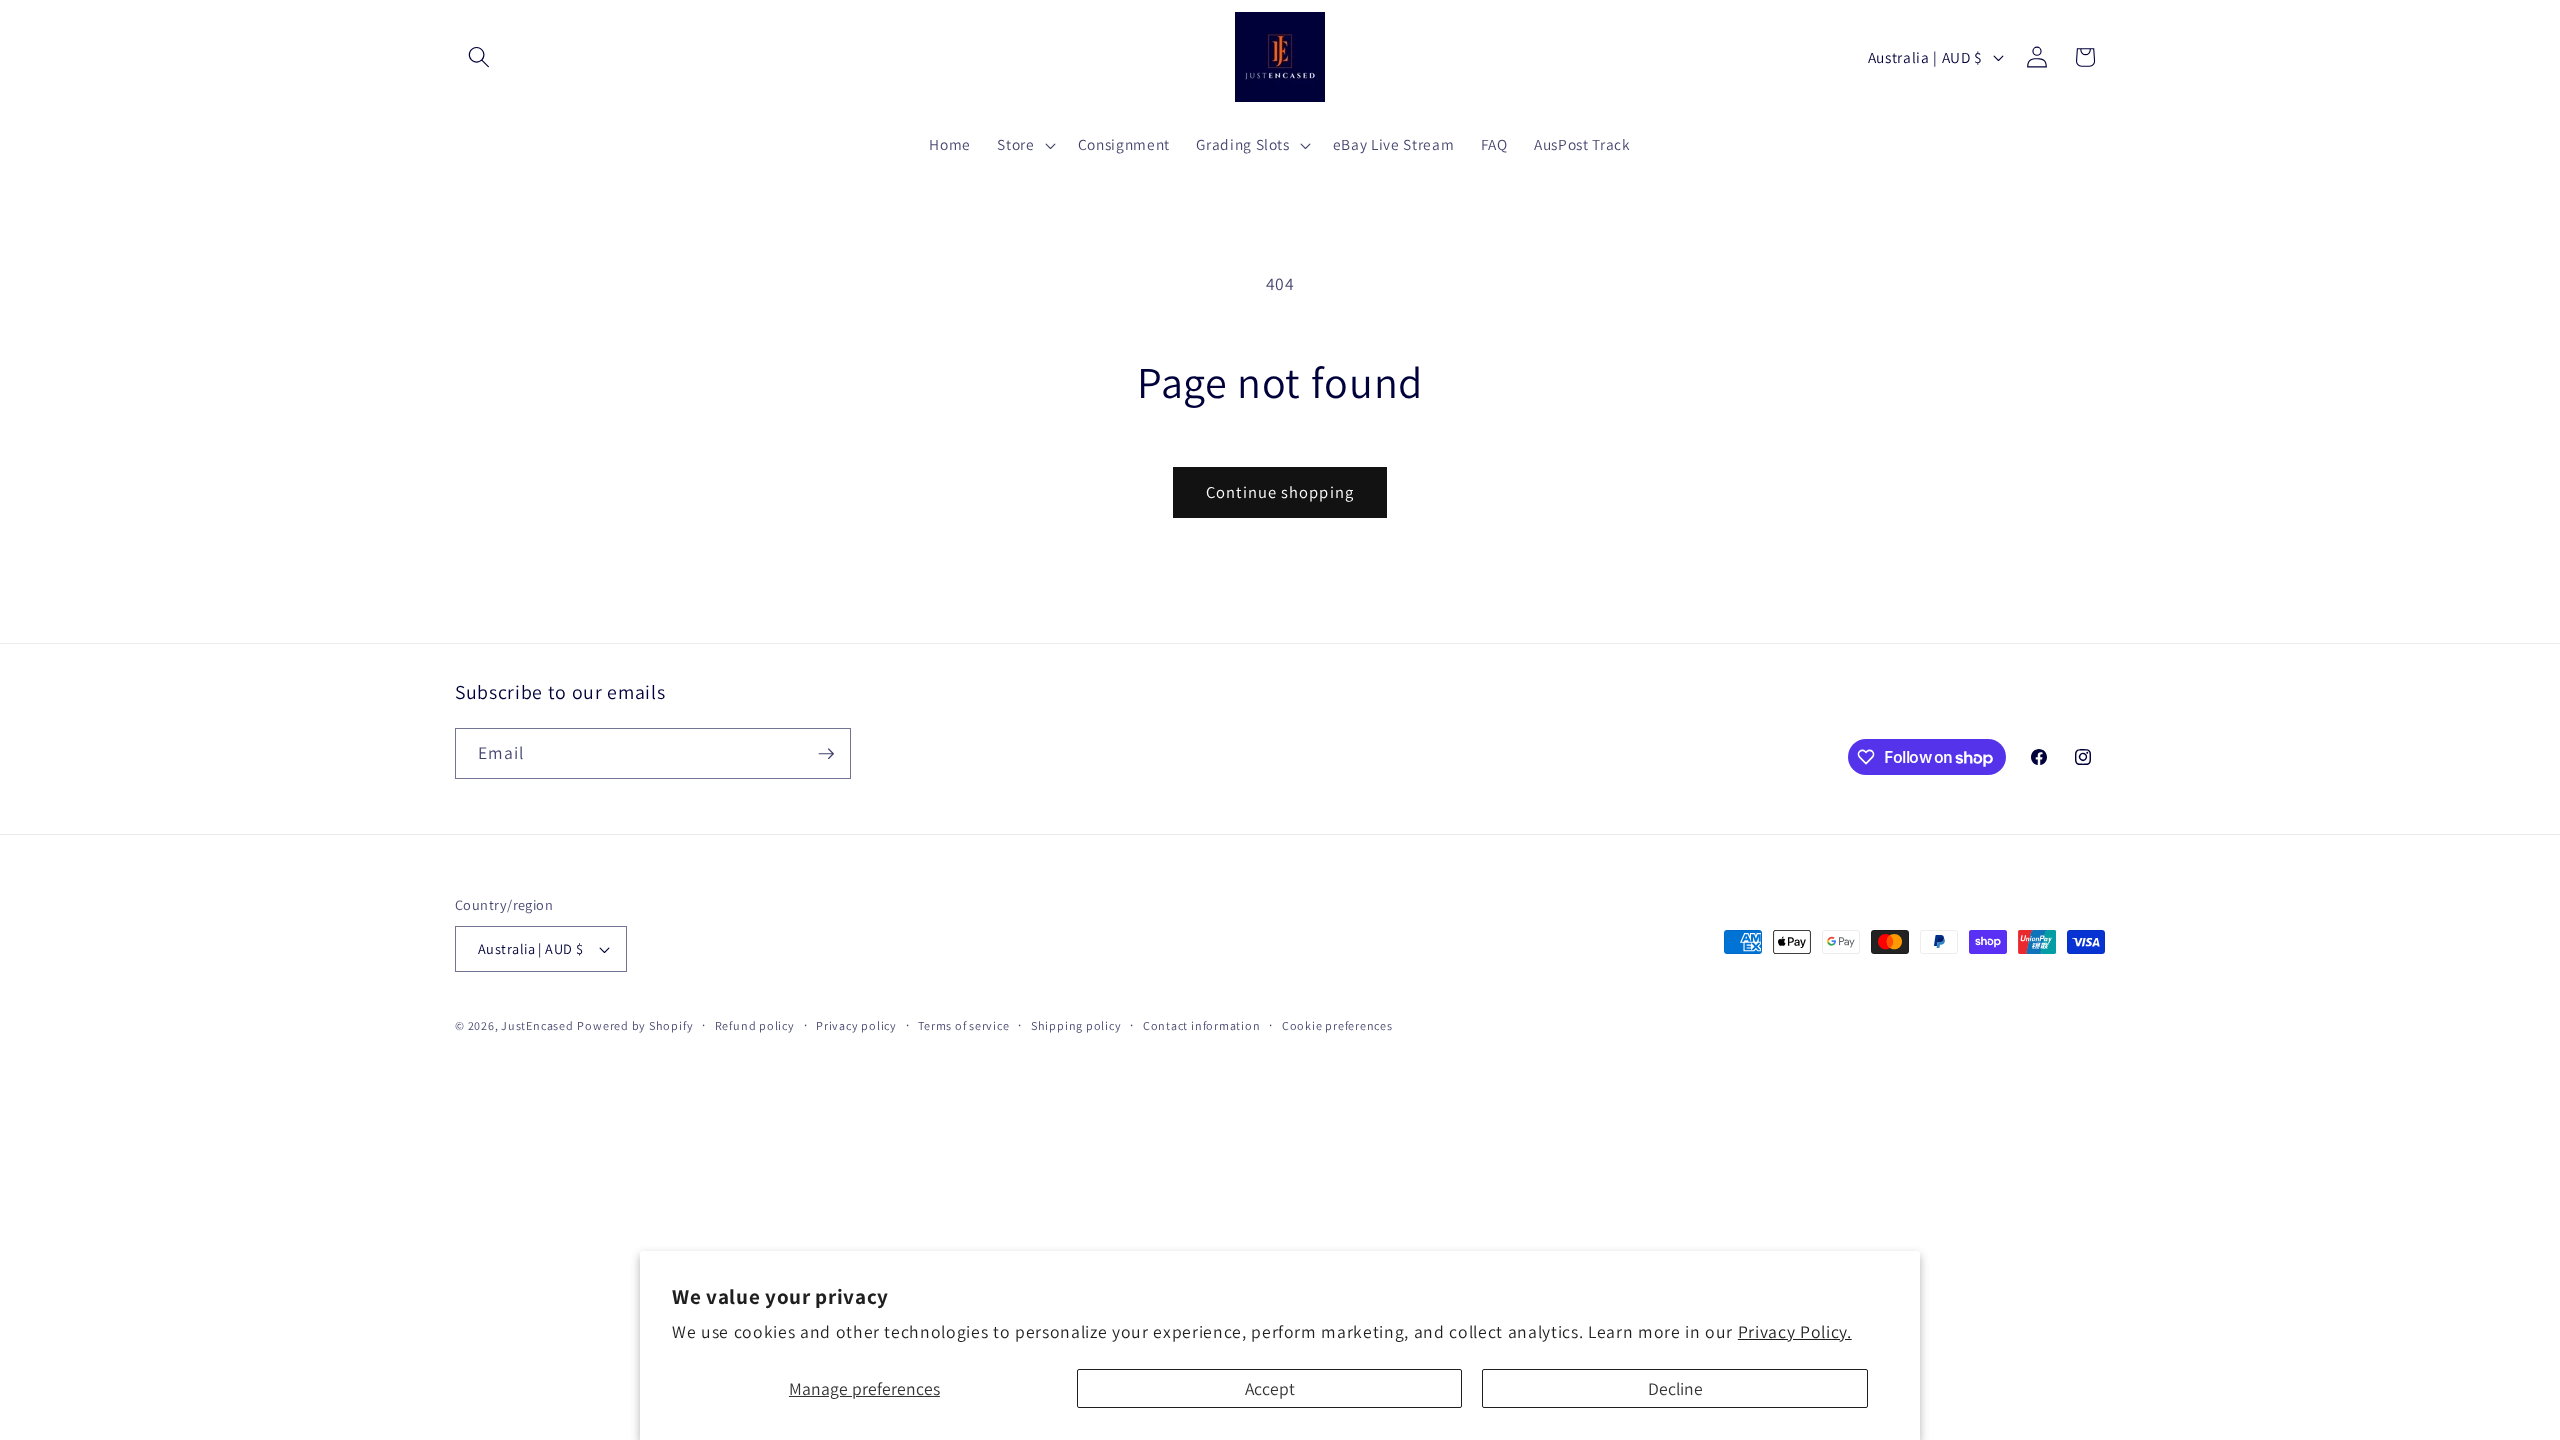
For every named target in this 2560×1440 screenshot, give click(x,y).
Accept (1270, 1388)
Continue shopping (1280, 492)
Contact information (1202, 1025)
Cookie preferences (1337, 1025)
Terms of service (963, 1025)
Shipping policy (1076, 1025)
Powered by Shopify (635, 1025)
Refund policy (755, 1025)
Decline (1675, 1388)
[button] (479, 57)
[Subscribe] (826, 754)
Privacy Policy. (1795, 1331)
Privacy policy (856, 1025)
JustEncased (537, 1025)
